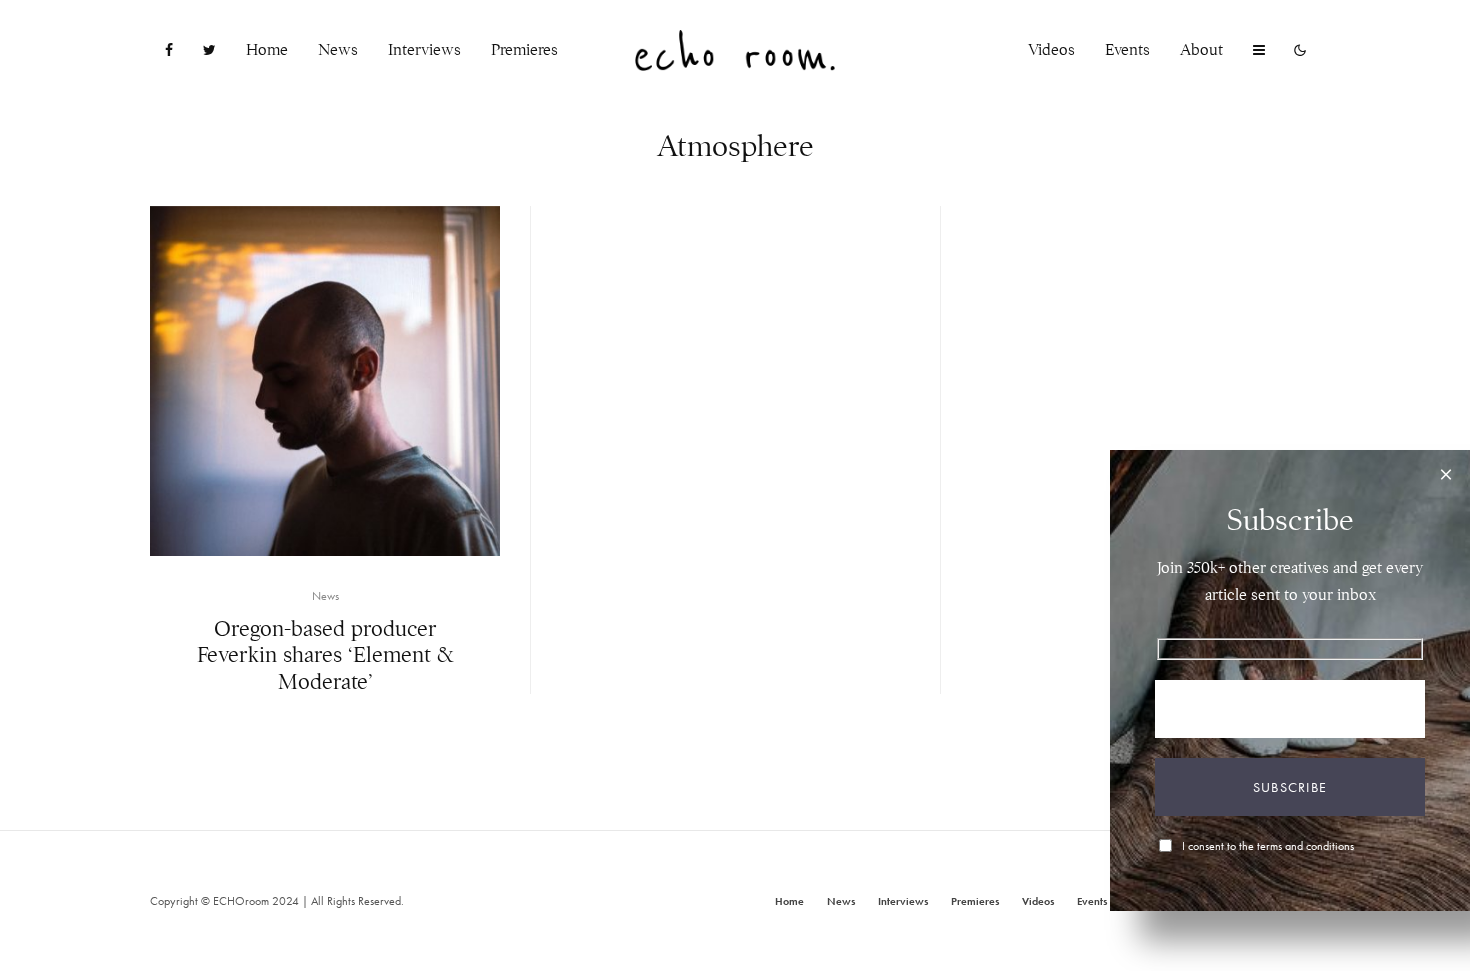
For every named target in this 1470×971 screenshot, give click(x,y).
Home (267, 50)
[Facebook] (169, 50)
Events (1127, 50)
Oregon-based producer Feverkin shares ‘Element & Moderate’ (325, 655)
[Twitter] (209, 50)
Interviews (424, 50)
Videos (1051, 50)
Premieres (524, 50)
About (1201, 50)
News (338, 50)
